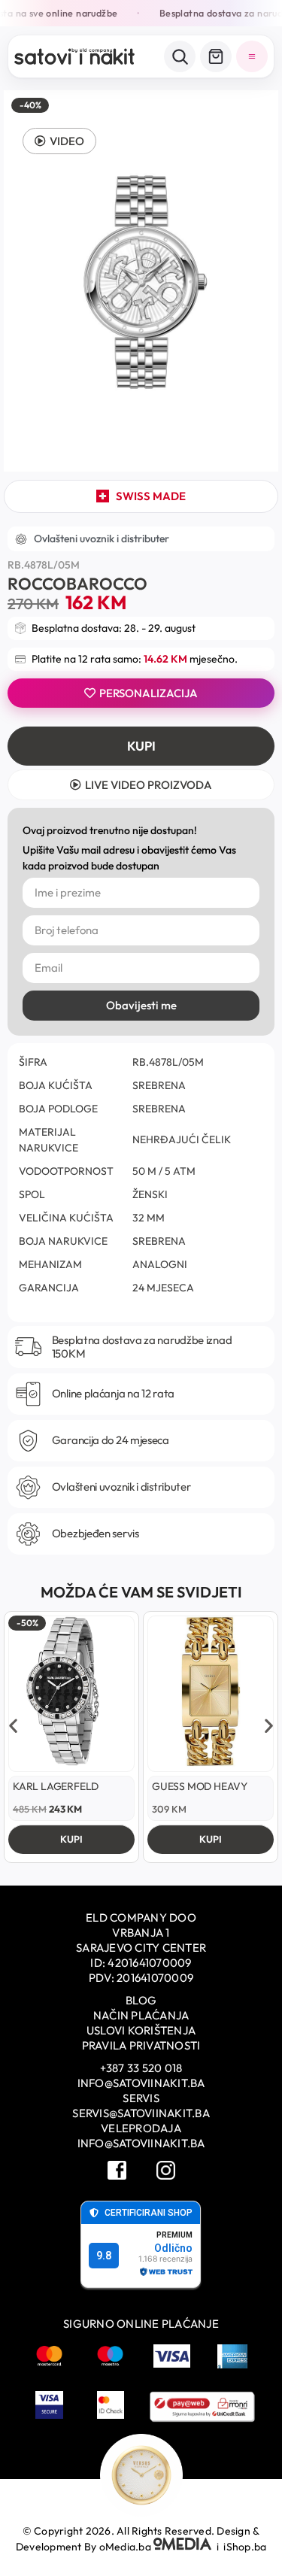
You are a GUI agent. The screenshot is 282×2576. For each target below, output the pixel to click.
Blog (141, 2000)
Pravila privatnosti (141, 2045)
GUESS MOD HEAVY (200, 1786)
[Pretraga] (180, 56)
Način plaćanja (141, 2015)
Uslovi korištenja (141, 2030)
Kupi (141, 746)
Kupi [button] (71, 1839)
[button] (59, 141)
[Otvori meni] (252, 56)
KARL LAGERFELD (56, 1786)
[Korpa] (216, 56)
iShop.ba (245, 2547)
